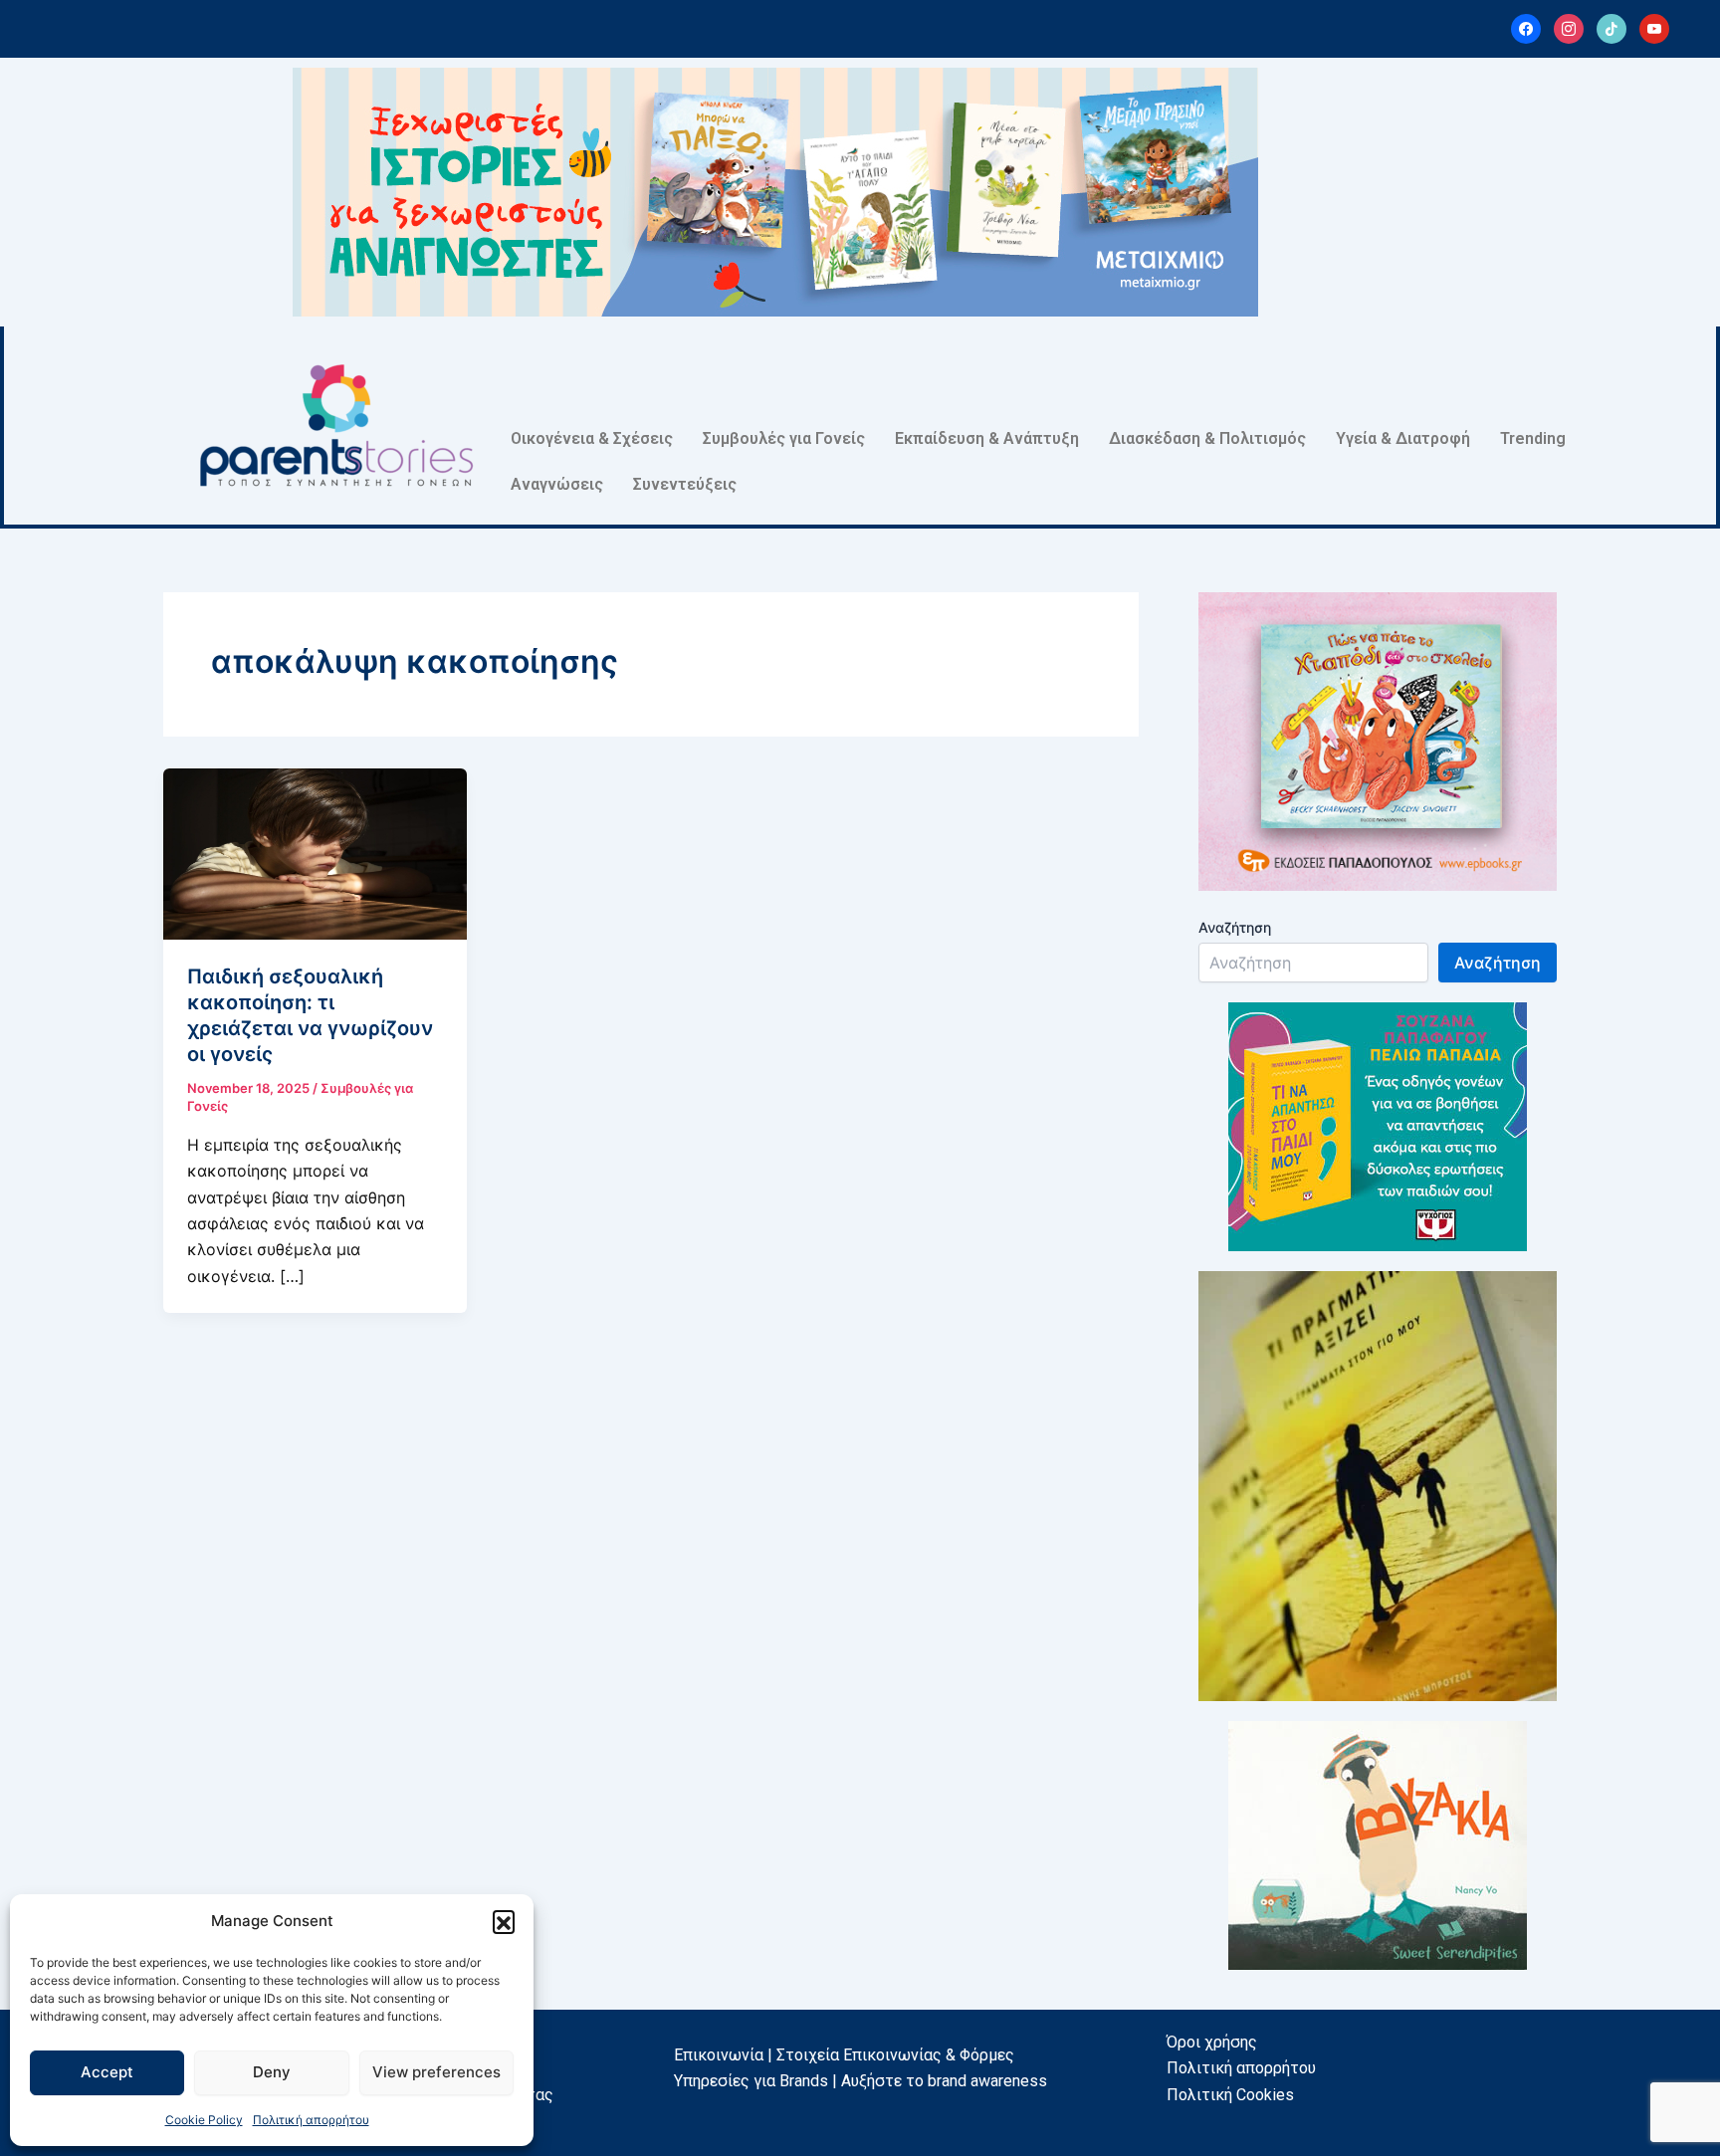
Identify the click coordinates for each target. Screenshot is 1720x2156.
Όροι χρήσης (1212, 2042)
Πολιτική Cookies (1230, 2095)
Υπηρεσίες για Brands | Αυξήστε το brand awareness (860, 2081)
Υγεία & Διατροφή (1403, 438)
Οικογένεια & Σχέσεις (592, 438)
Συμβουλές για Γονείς (784, 438)
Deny (272, 2072)
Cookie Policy (204, 2120)
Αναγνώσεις (557, 484)
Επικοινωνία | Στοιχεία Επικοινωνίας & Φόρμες (844, 2055)
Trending (1533, 438)
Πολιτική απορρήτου (311, 2120)
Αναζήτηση (1235, 927)
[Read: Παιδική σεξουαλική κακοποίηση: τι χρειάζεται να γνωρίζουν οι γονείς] (315, 852)
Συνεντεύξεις (685, 484)
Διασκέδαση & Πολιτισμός (1207, 438)
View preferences (436, 2072)
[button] (504, 1921)
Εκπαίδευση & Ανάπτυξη (987, 438)
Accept (107, 2072)
